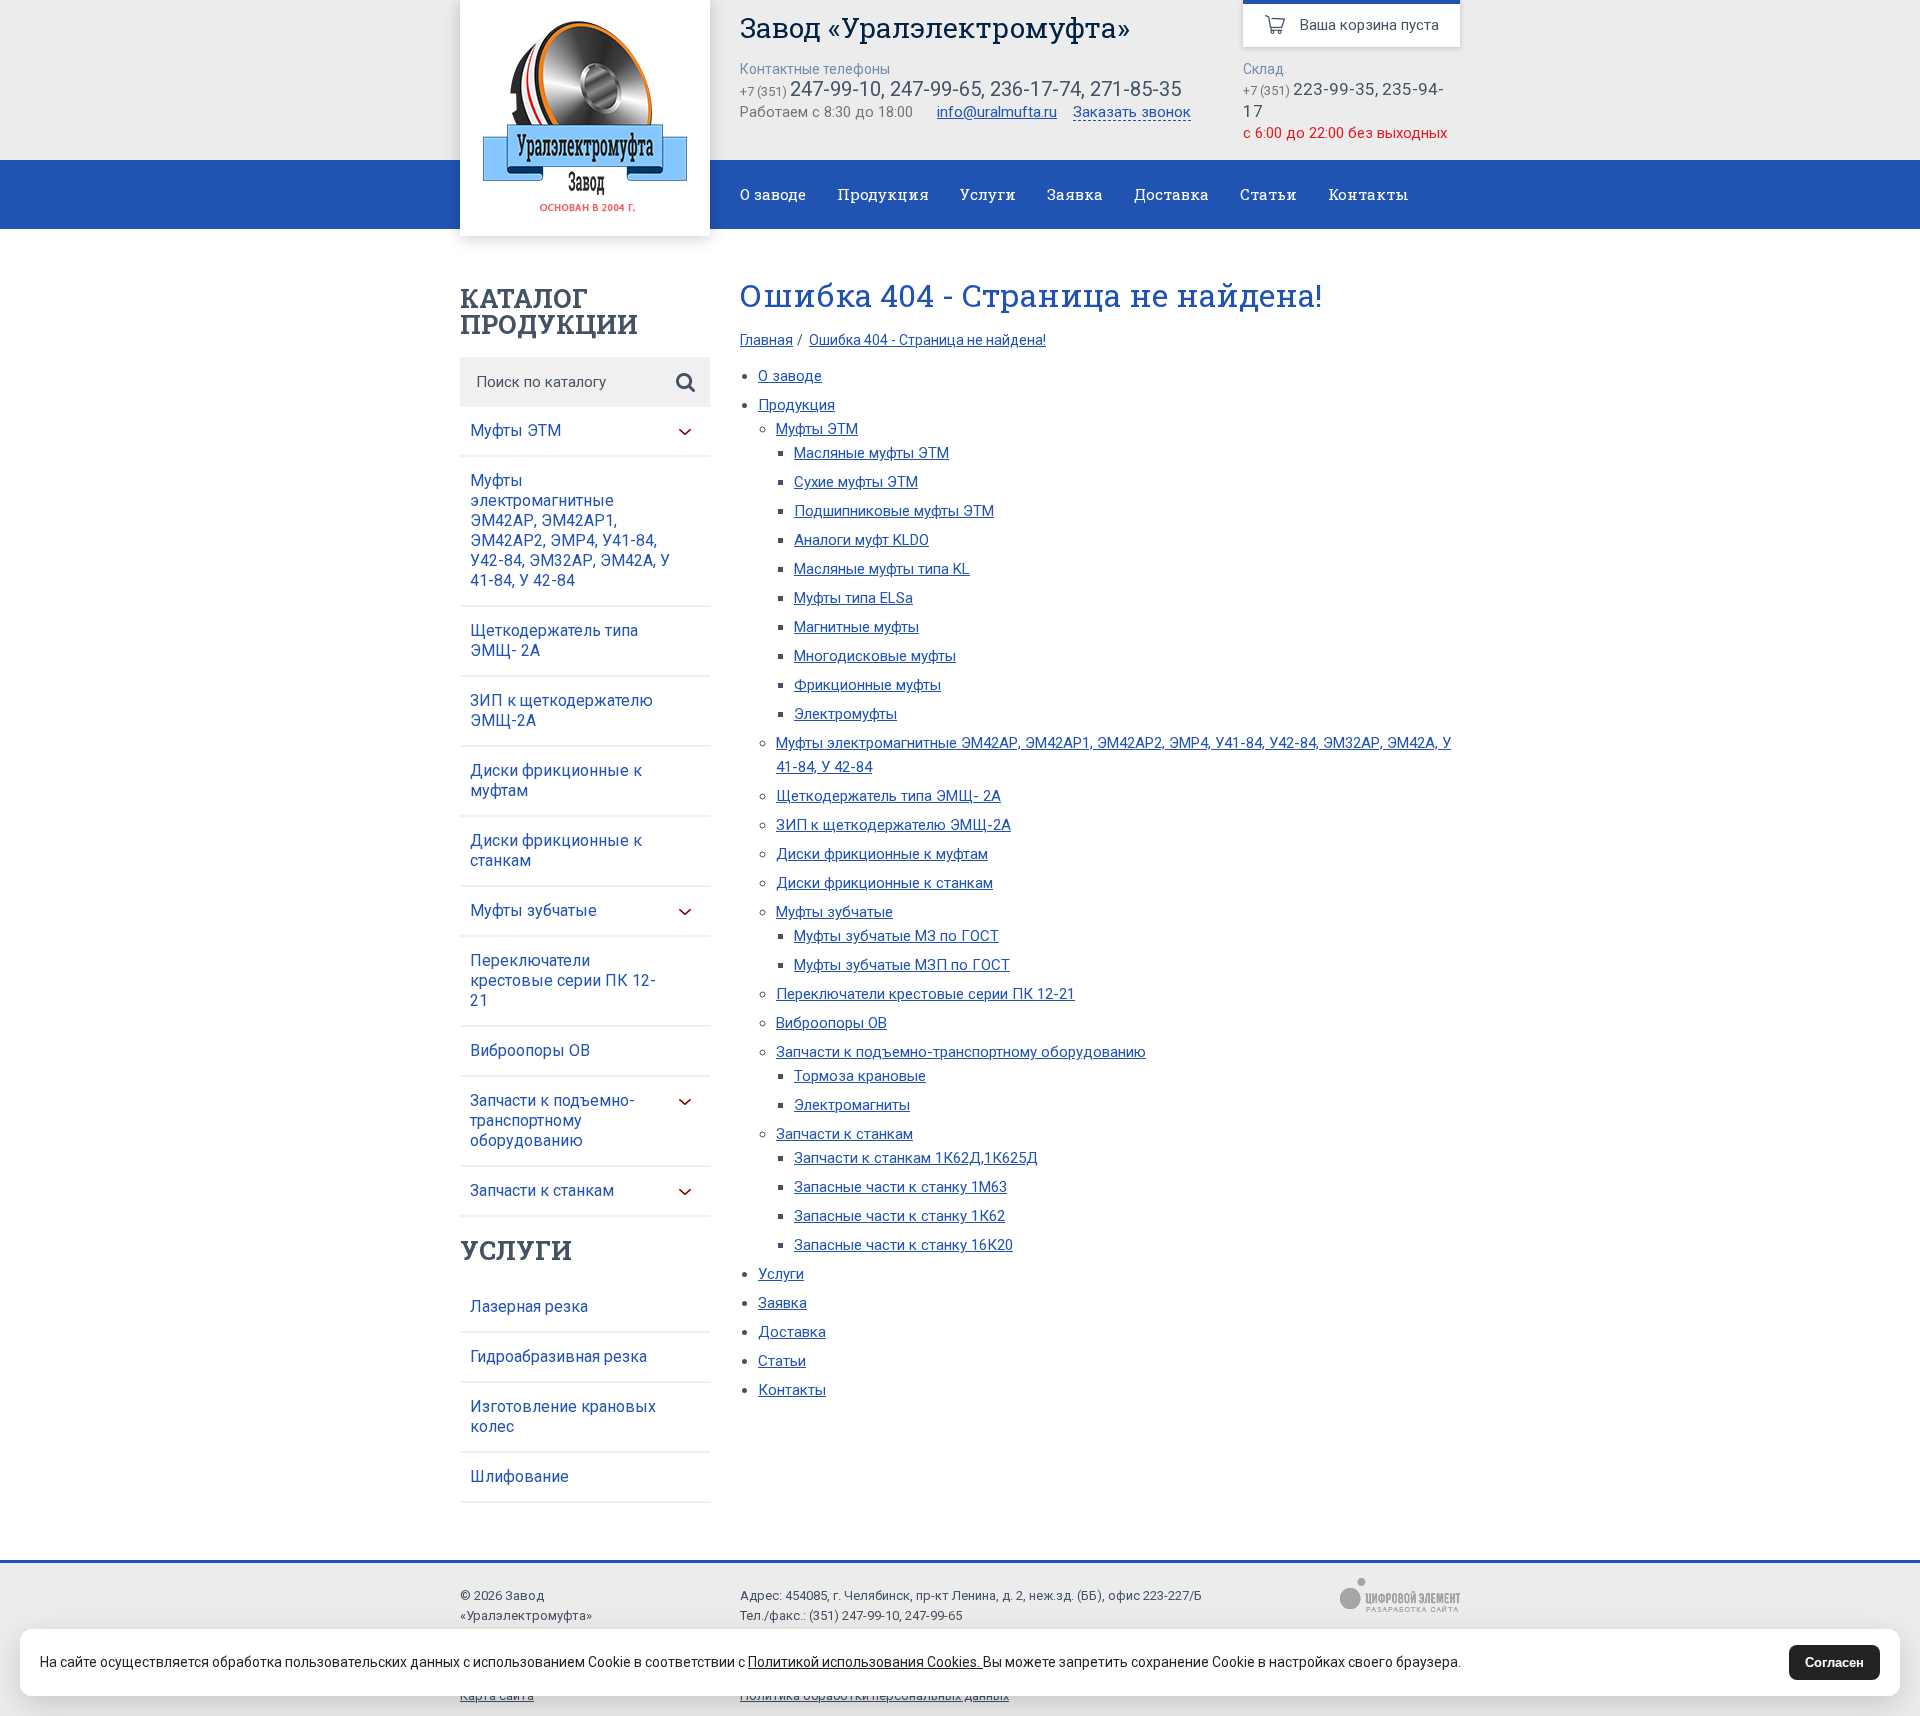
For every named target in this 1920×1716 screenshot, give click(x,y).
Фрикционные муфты (867, 685)
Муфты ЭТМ (515, 430)
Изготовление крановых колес (563, 1416)
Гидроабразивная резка (558, 1356)
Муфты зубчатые (533, 910)
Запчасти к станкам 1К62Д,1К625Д (916, 1158)
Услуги (988, 194)
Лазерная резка (529, 1306)
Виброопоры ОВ (530, 1050)
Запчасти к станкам (542, 1190)
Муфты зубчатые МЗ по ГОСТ (896, 936)
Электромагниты (852, 1105)
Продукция (883, 194)
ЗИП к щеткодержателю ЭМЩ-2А (561, 710)
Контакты (1368, 194)
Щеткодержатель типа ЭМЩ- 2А (554, 640)
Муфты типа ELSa (853, 598)
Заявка (1075, 194)
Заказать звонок (1132, 113)
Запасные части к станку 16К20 (903, 1245)
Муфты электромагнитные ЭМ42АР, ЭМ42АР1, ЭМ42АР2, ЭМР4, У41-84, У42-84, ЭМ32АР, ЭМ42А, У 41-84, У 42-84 (570, 530)
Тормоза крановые (860, 1076)
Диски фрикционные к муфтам (556, 780)
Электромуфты (845, 714)
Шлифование (519, 1476)
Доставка (1171, 194)
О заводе (773, 194)
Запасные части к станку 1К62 (899, 1216)
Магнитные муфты (856, 627)
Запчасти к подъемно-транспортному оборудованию (552, 1120)
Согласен (1834, 1662)
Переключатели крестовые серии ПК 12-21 (563, 980)
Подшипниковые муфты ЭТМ (894, 511)
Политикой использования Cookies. (865, 1662)
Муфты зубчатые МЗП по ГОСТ (902, 965)
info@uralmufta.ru (997, 112)
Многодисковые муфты (875, 656)
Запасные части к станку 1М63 (900, 1187)
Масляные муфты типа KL (882, 569)
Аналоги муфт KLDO (861, 540)
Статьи (1268, 194)
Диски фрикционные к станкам (556, 850)
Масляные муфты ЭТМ (871, 453)
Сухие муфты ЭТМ (856, 482)
